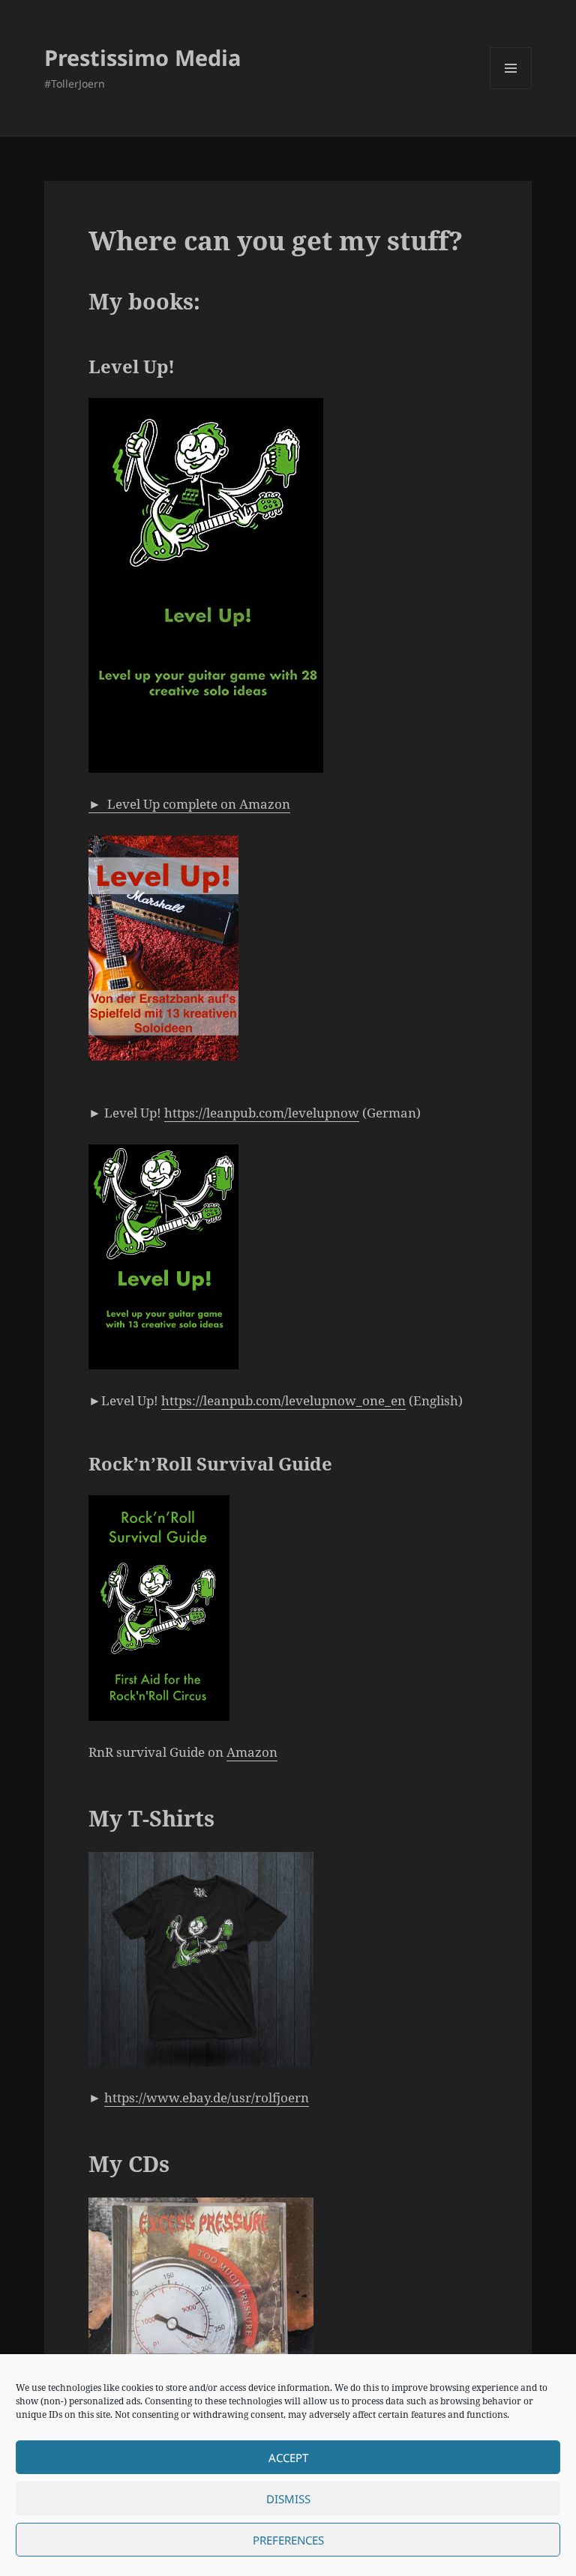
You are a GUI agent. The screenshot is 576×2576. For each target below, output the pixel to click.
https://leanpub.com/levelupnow (262, 1113)
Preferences (288, 2540)
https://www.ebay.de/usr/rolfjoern (207, 2097)
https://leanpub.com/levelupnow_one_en (283, 1400)
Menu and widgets (511, 89)
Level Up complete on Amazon (189, 804)
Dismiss (288, 2499)
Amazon (252, 1752)
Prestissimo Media (143, 57)
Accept (288, 2458)
